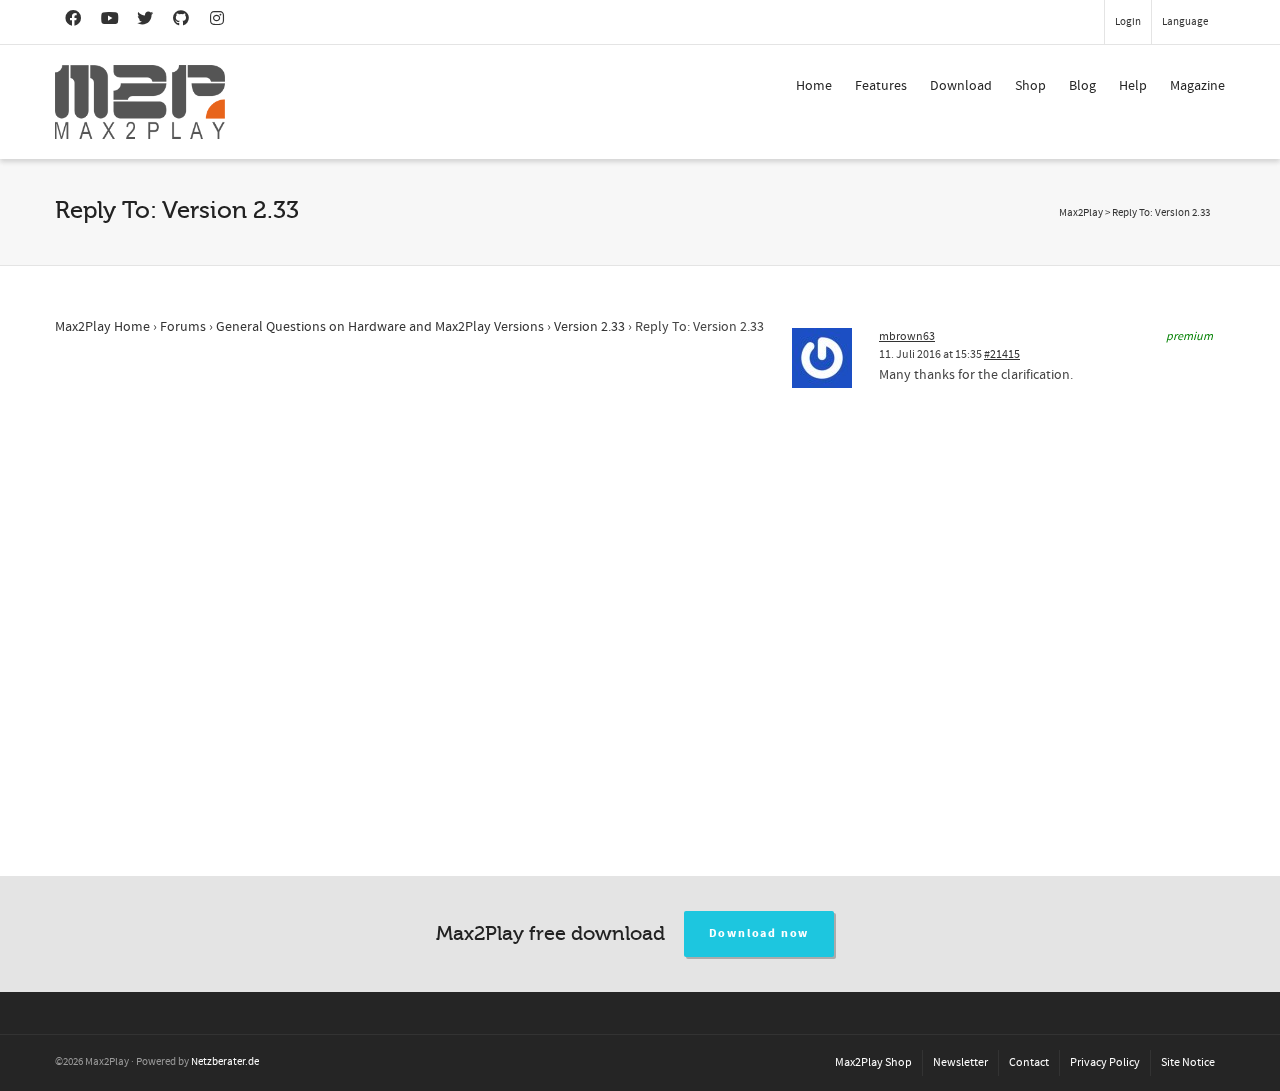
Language (1185, 22)
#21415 (1002, 354)
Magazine (1197, 86)
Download (961, 86)
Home (814, 86)
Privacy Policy (1105, 1062)
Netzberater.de (225, 1062)
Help (1133, 86)
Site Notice (1188, 1062)
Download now (759, 933)
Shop (1030, 86)
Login (1128, 22)
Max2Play (1081, 213)
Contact (1029, 1062)
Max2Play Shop (873, 1062)
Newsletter (960, 1062)
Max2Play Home (102, 327)
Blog (1082, 86)
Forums (183, 327)
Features (881, 86)
